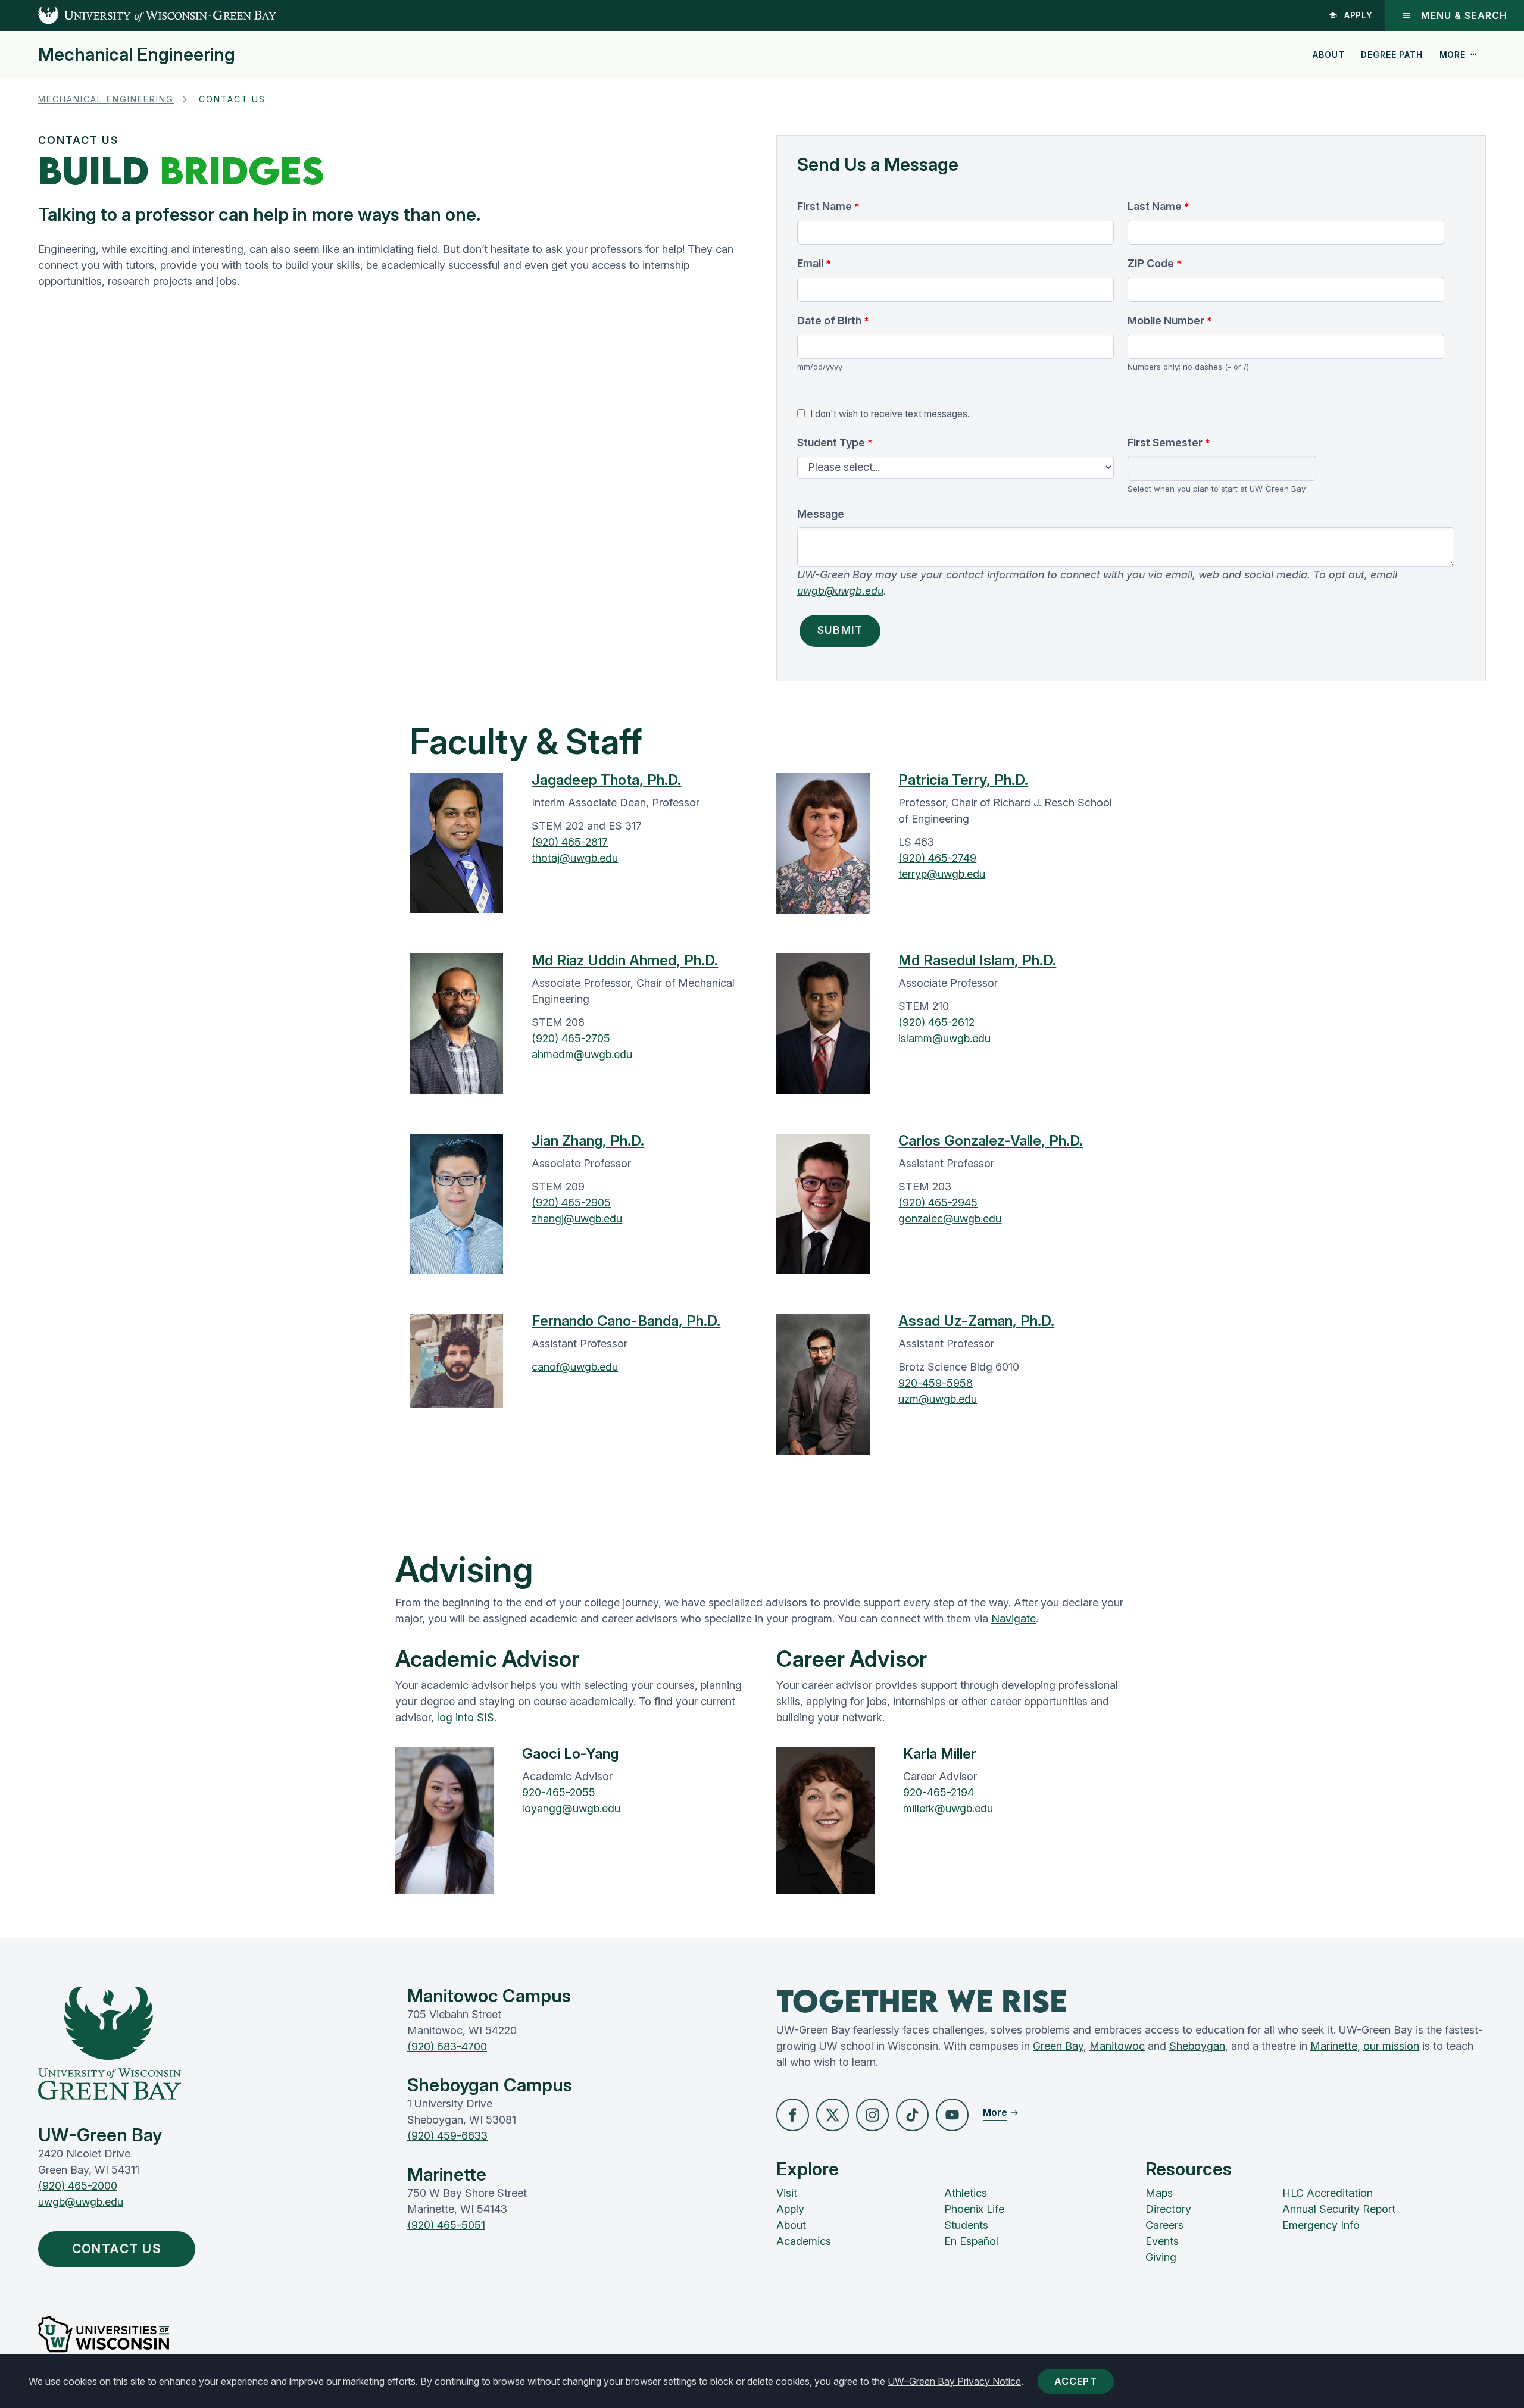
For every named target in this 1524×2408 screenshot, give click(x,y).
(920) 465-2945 (938, 1203)
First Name (825, 206)
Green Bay (1058, 2046)
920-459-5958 (936, 1383)
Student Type (831, 442)
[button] (793, 2115)
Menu (1464, 15)
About (1328, 54)
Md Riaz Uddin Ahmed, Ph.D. (625, 960)
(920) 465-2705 (571, 1038)
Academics (804, 2241)
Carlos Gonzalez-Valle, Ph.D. (991, 1141)
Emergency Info (1321, 2225)
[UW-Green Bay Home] (138, 15)
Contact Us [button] (117, 2249)
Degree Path (1392, 54)
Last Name (1155, 206)
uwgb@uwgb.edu (840, 591)
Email (810, 263)
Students (966, 2225)
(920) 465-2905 (571, 1203)
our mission (1391, 2046)
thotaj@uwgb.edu (575, 858)
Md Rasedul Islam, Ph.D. (977, 960)
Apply (1359, 15)
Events (1162, 2241)
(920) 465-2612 (936, 1022)
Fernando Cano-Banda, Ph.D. (626, 1321)
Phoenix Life (974, 2209)
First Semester (1165, 442)
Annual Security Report (1339, 2209)
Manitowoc (1117, 2046)
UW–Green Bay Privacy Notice (954, 2381)
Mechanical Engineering (137, 54)
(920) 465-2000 (78, 2186)
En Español (971, 2241)
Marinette (1334, 2046)
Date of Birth (829, 320)
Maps (1159, 2193)
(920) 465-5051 (446, 2225)
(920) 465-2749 (937, 858)
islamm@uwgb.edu (944, 1038)
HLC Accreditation (1328, 2193)
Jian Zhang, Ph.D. (588, 1141)
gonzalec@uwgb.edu (950, 1219)
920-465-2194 (939, 1792)
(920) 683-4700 (447, 2046)
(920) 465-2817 (570, 842)
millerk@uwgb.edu (948, 1808)
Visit (787, 2193)
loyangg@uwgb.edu (571, 1808)
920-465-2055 (559, 1792)
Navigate (1014, 1619)
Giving (1161, 2257)
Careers (1164, 2225)
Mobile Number (1166, 320)
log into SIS (466, 1717)
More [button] (1453, 54)
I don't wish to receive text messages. (890, 414)
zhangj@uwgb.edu (577, 1219)
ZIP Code (1151, 263)
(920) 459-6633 (447, 2136)
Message (821, 514)
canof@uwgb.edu (575, 1367)
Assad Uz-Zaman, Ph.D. (976, 1321)
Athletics (966, 2193)
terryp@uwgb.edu (942, 874)
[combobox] (1222, 469)
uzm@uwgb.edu (938, 1399)
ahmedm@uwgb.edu (582, 1054)
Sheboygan (1197, 2046)
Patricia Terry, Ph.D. (963, 780)
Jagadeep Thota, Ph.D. (606, 780)
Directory (1168, 2209)
